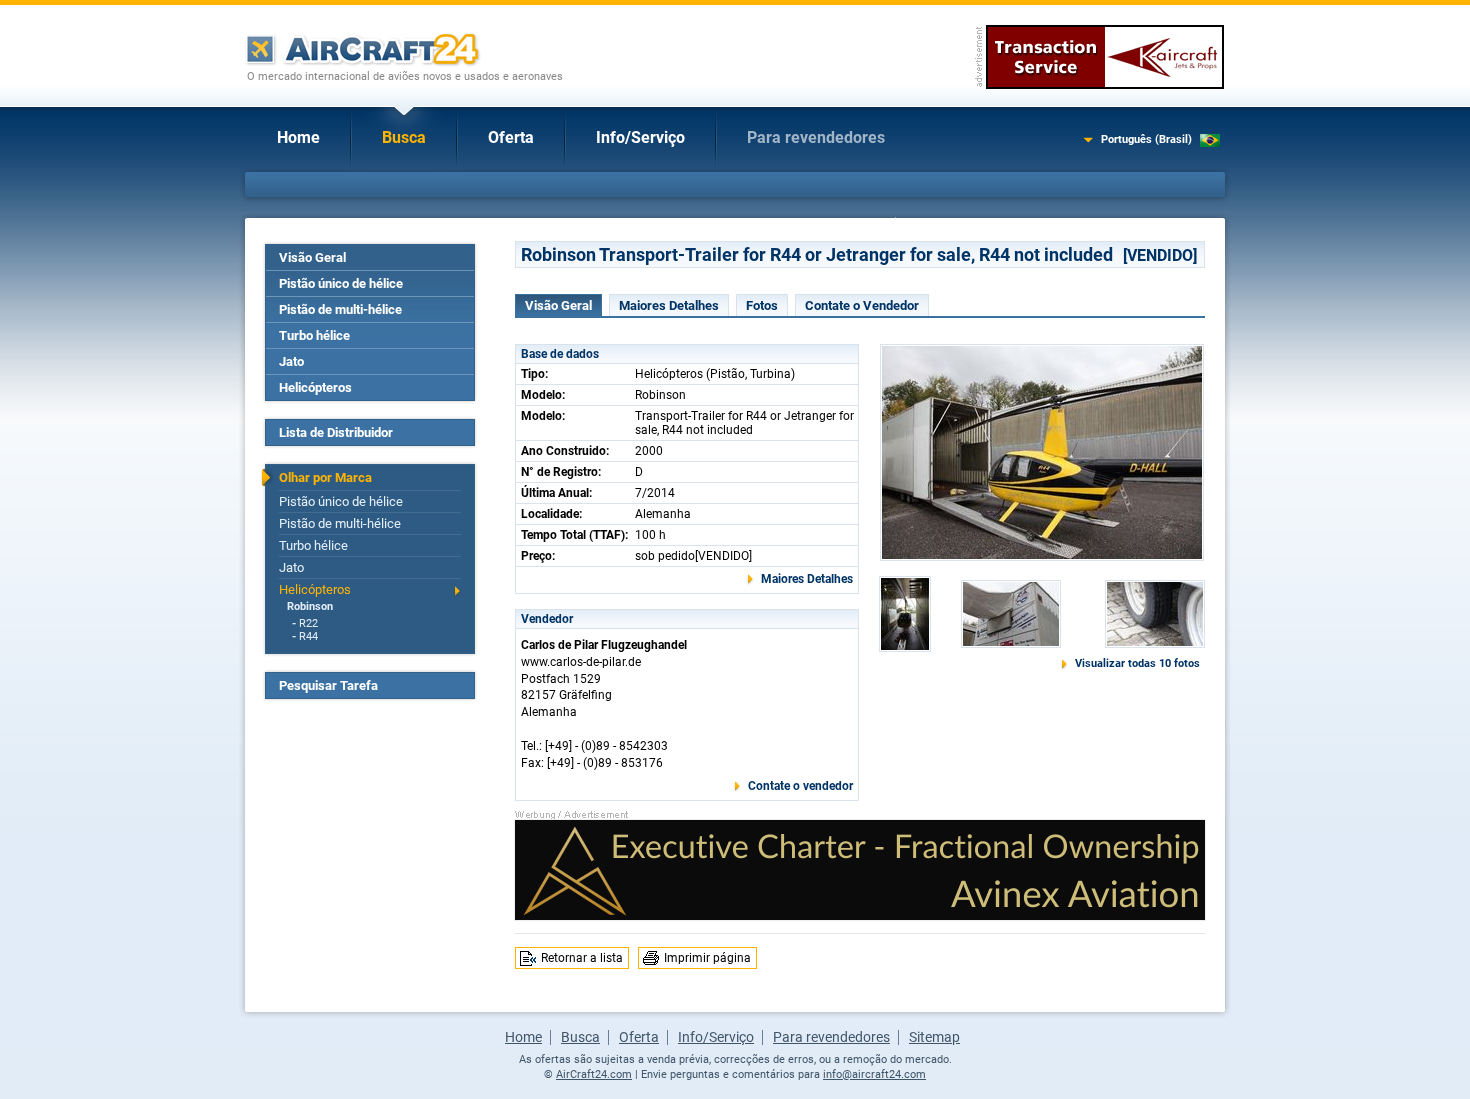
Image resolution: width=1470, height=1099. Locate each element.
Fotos (762, 305)
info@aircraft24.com (874, 1074)
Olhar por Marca (325, 477)
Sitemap (934, 1037)
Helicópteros (315, 387)
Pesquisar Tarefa (328, 685)
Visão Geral (312, 257)
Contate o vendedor (800, 786)
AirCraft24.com (594, 1074)
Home (298, 137)
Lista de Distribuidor (336, 432)
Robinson (310, 606)
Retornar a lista (582, 958)
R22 (308, 623)
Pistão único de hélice (341, 283)
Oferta (511, 137)
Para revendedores (816, 137)
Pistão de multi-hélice (340, 309)
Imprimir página (707, 958)
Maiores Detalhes (669, 305)
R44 (308, 636)
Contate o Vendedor (862, 305)
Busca (404, 137)
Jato (291, 361)
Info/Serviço (640, 137)
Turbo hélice (314, 335)
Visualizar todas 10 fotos (1137, 663)
